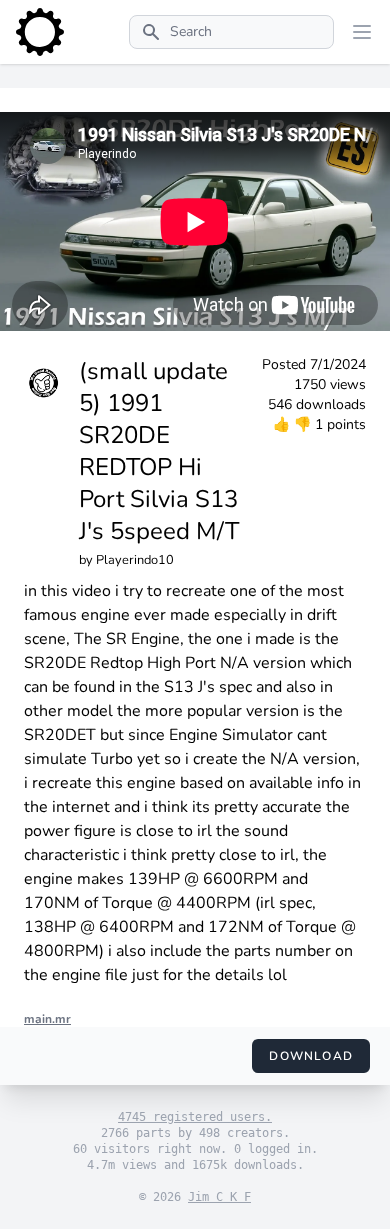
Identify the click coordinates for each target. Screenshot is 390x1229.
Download (311, 1056)
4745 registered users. (195, 1117)
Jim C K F (219, 1197)
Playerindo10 (135, 560)
